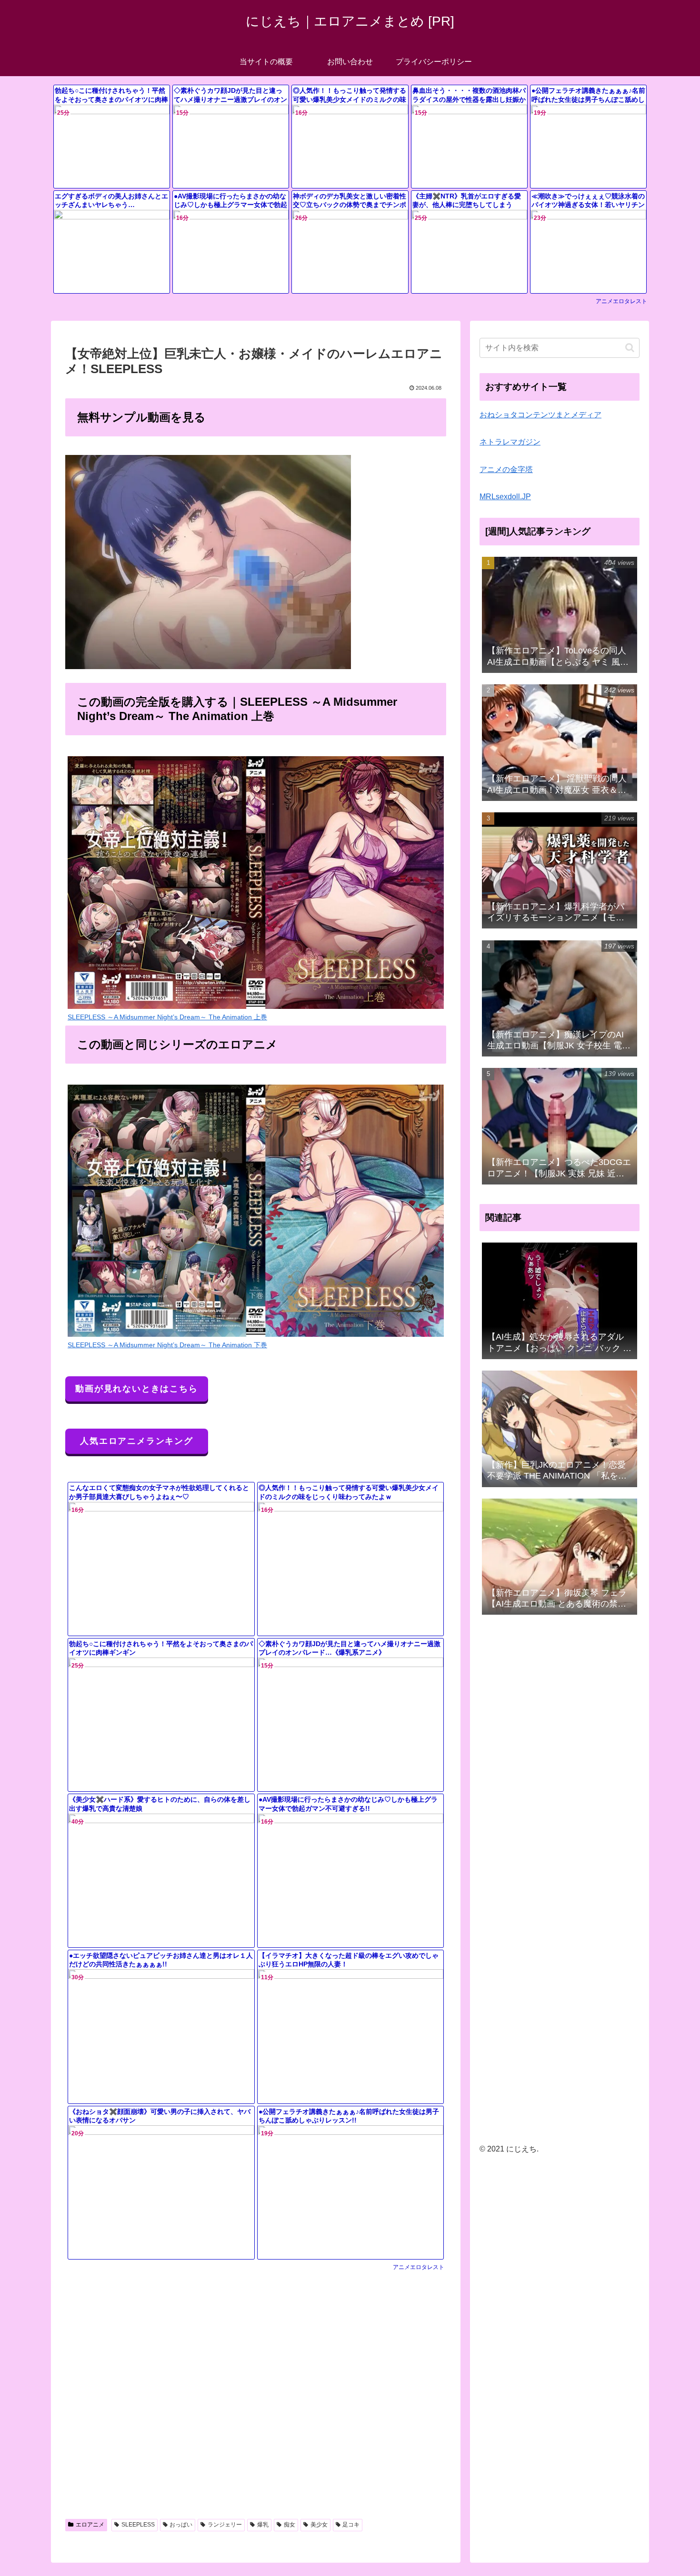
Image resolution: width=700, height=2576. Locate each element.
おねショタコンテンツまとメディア (540, 415)
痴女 (290, 2525)
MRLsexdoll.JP (505, 497)
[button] (630, 348)
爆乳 (263, 2525)
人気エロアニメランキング (137, 1441)
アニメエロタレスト (621, 301)
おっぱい (181, 2525)
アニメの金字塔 (506, 469)
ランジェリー (225, 2525)
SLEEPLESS (138, 2525)
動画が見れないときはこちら (136, 1389)
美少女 (319, 2525)
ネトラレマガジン (510, 442)
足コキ (351, 2525)
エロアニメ (90, 2525)
